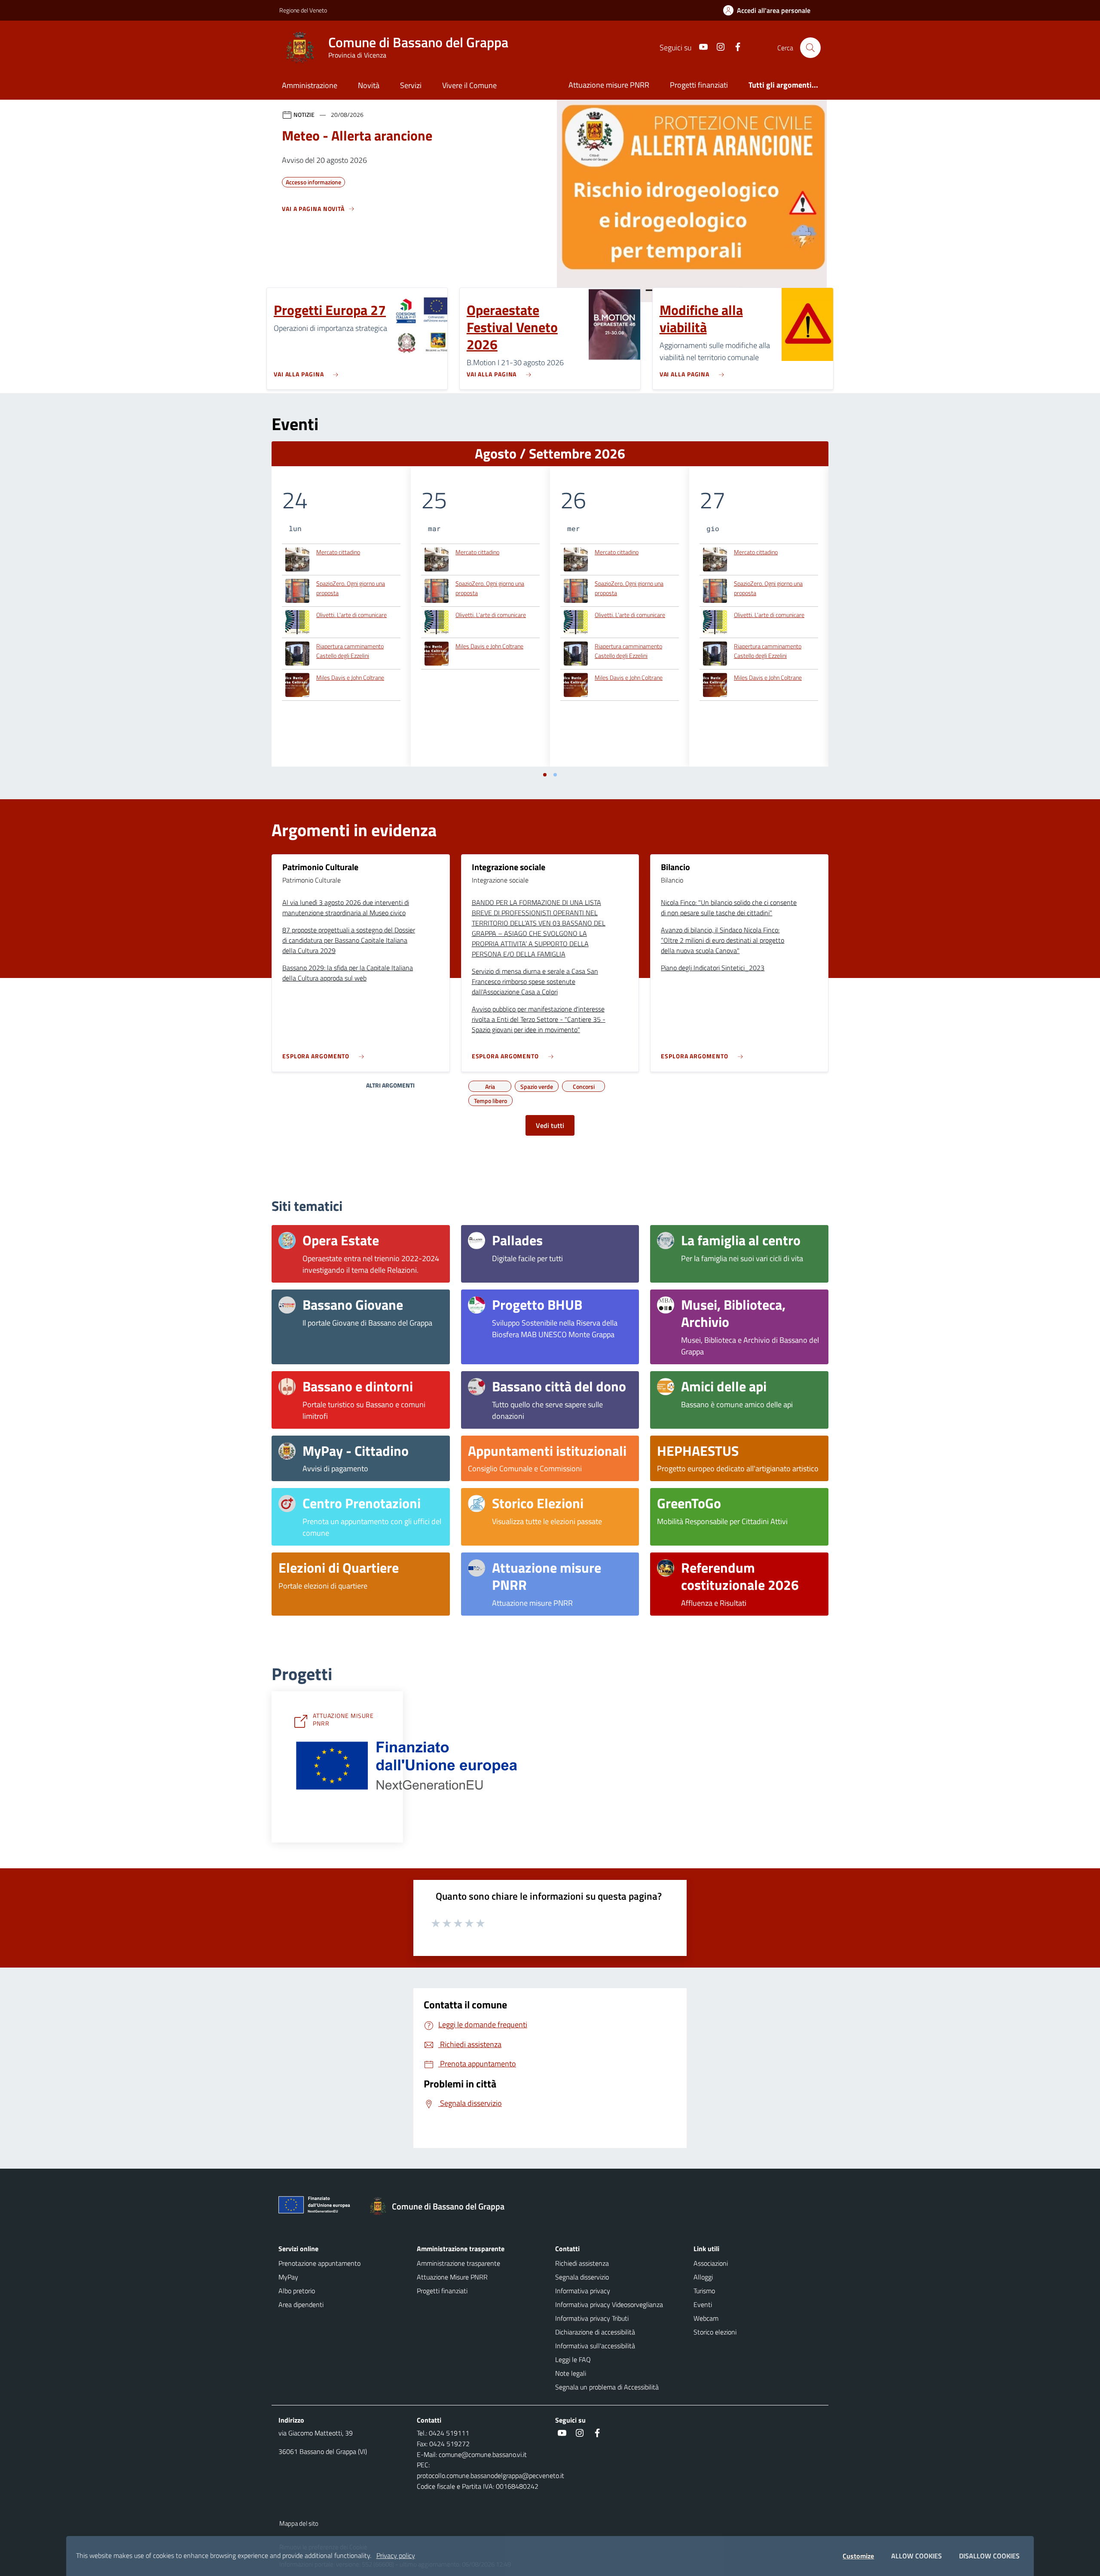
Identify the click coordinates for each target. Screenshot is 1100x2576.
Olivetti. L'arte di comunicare (351, 615)
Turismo (704, 2291)
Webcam (706, 2318)
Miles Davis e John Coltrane (350, 677)
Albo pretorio (297, 2291)
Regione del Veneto (303, 10)
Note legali (571, 2373)
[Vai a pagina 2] (555, 775)
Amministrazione (310, 85)
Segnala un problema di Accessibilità (607, 2387)
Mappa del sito (299, 2523)
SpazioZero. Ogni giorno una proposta (351, 588)
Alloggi (703, 2277)
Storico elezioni (715, 2332)
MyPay (288, 2277)
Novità (369, 85)
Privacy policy (396, 2555)
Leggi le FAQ (573, 2359)
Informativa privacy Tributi (592, 2318)
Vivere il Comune (469, 85)
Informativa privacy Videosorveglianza (609, 2304)
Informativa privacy (583, 2291)
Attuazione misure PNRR (609, 85)
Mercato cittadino (338, 552)
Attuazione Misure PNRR (452, 2277)
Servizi (411, 85)
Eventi (703, 2304)
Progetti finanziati (699, 85)
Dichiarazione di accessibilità (595, 2332)
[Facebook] (734, 47)
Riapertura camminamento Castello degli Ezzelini (350, 651)
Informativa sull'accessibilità (595, 2346)
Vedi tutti (550, 1125)
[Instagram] (717, 47)
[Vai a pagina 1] (545, 775)
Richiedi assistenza (582, 2263)
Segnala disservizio (582, 2277)
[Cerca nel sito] (810, 48)
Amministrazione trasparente (458, 2263)
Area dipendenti (301, 2304)
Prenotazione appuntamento (319, 2263)
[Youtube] (700, 47)
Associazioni (711, 2263)
